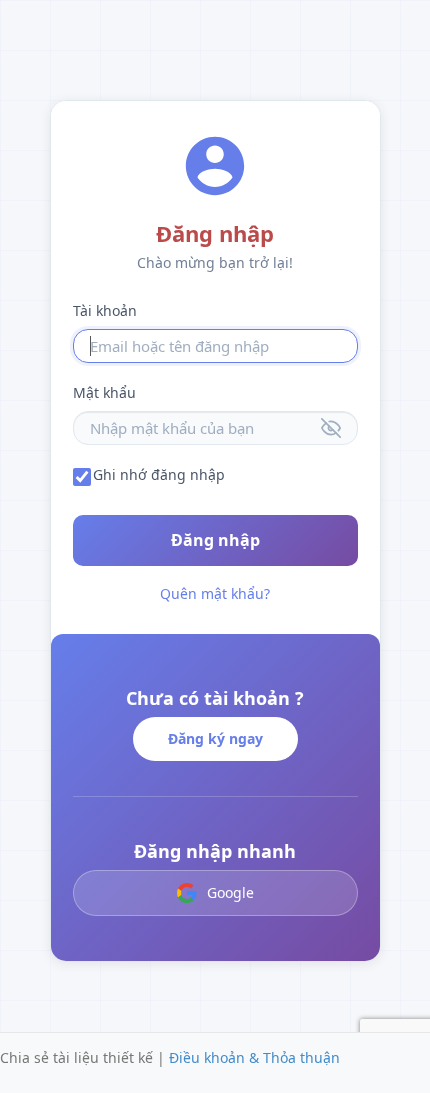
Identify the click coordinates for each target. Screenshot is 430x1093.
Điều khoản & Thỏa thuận (254, 1057)
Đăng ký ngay (215, 738)
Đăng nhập (215, 540)
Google (230, 892)
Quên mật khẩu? (215, 593)
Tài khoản (105, 310)
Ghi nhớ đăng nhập (159, 474)
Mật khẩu (104, 392)
